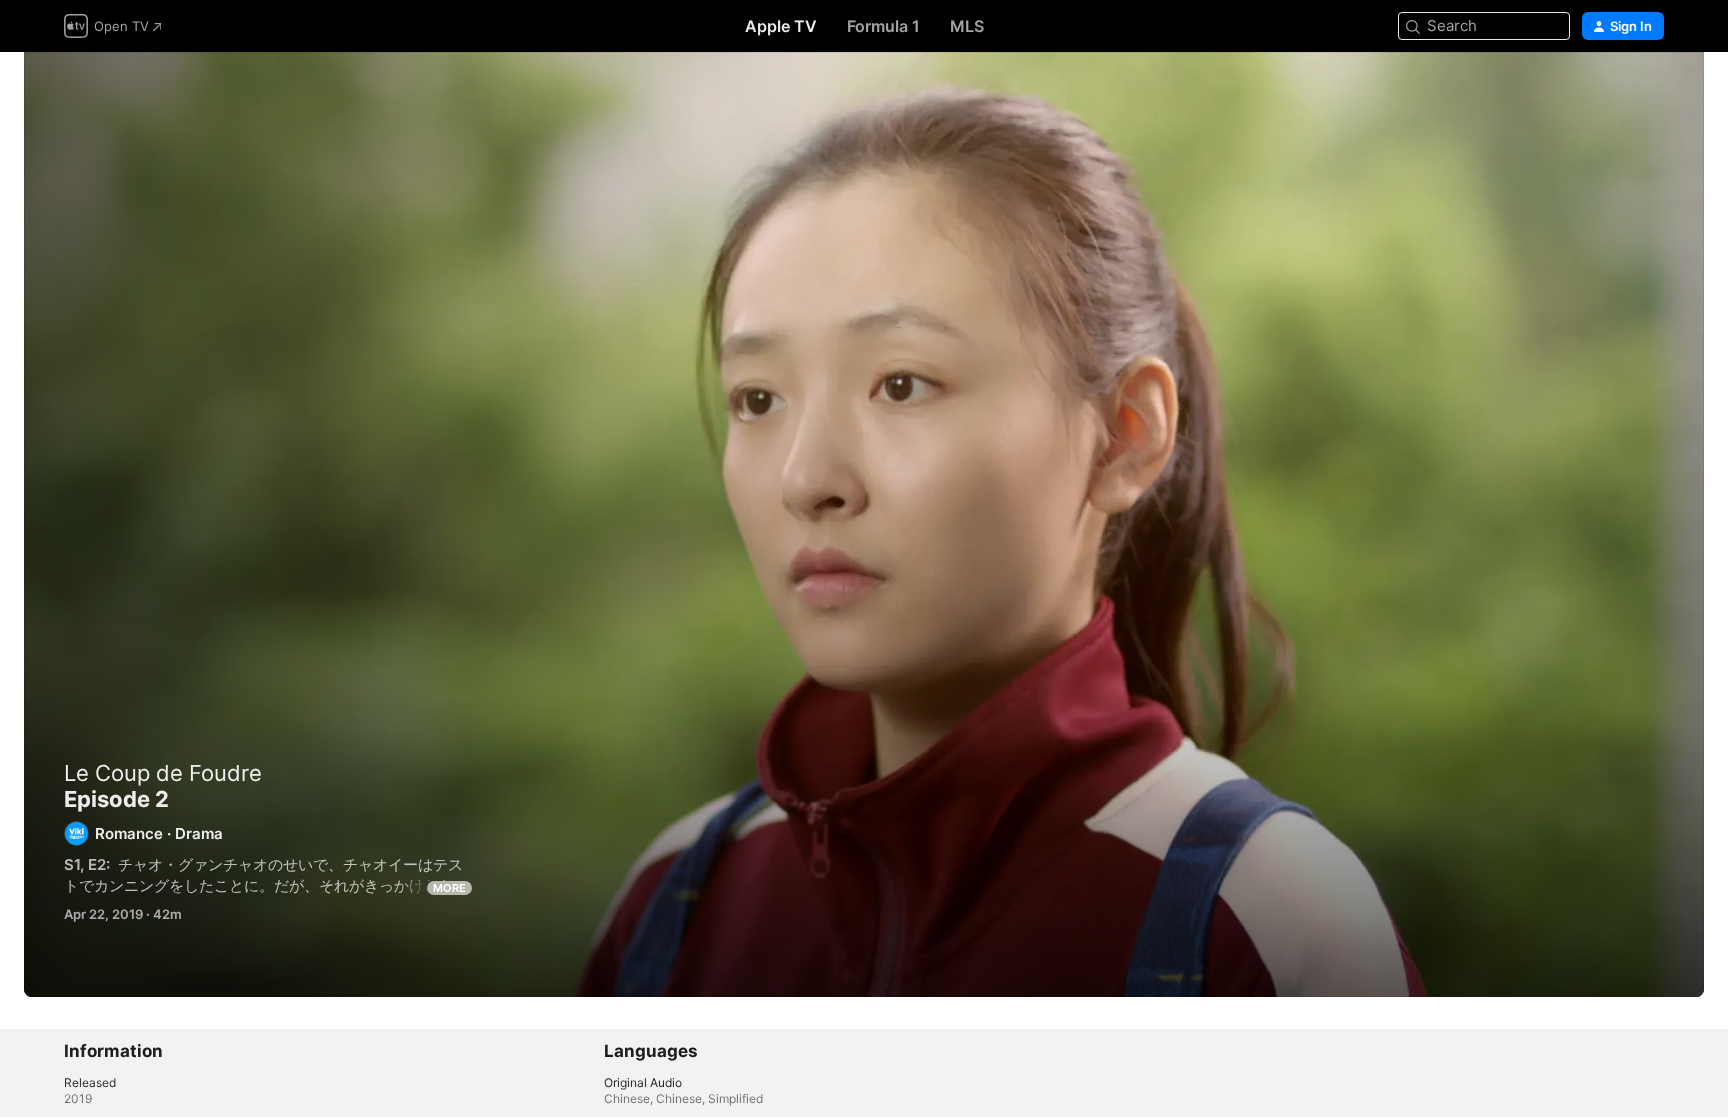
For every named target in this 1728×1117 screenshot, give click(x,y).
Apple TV (781, 26)
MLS (967, 26)
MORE (449, 888)
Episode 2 (864, 524)
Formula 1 (883, 26)
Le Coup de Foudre (163, 773)
